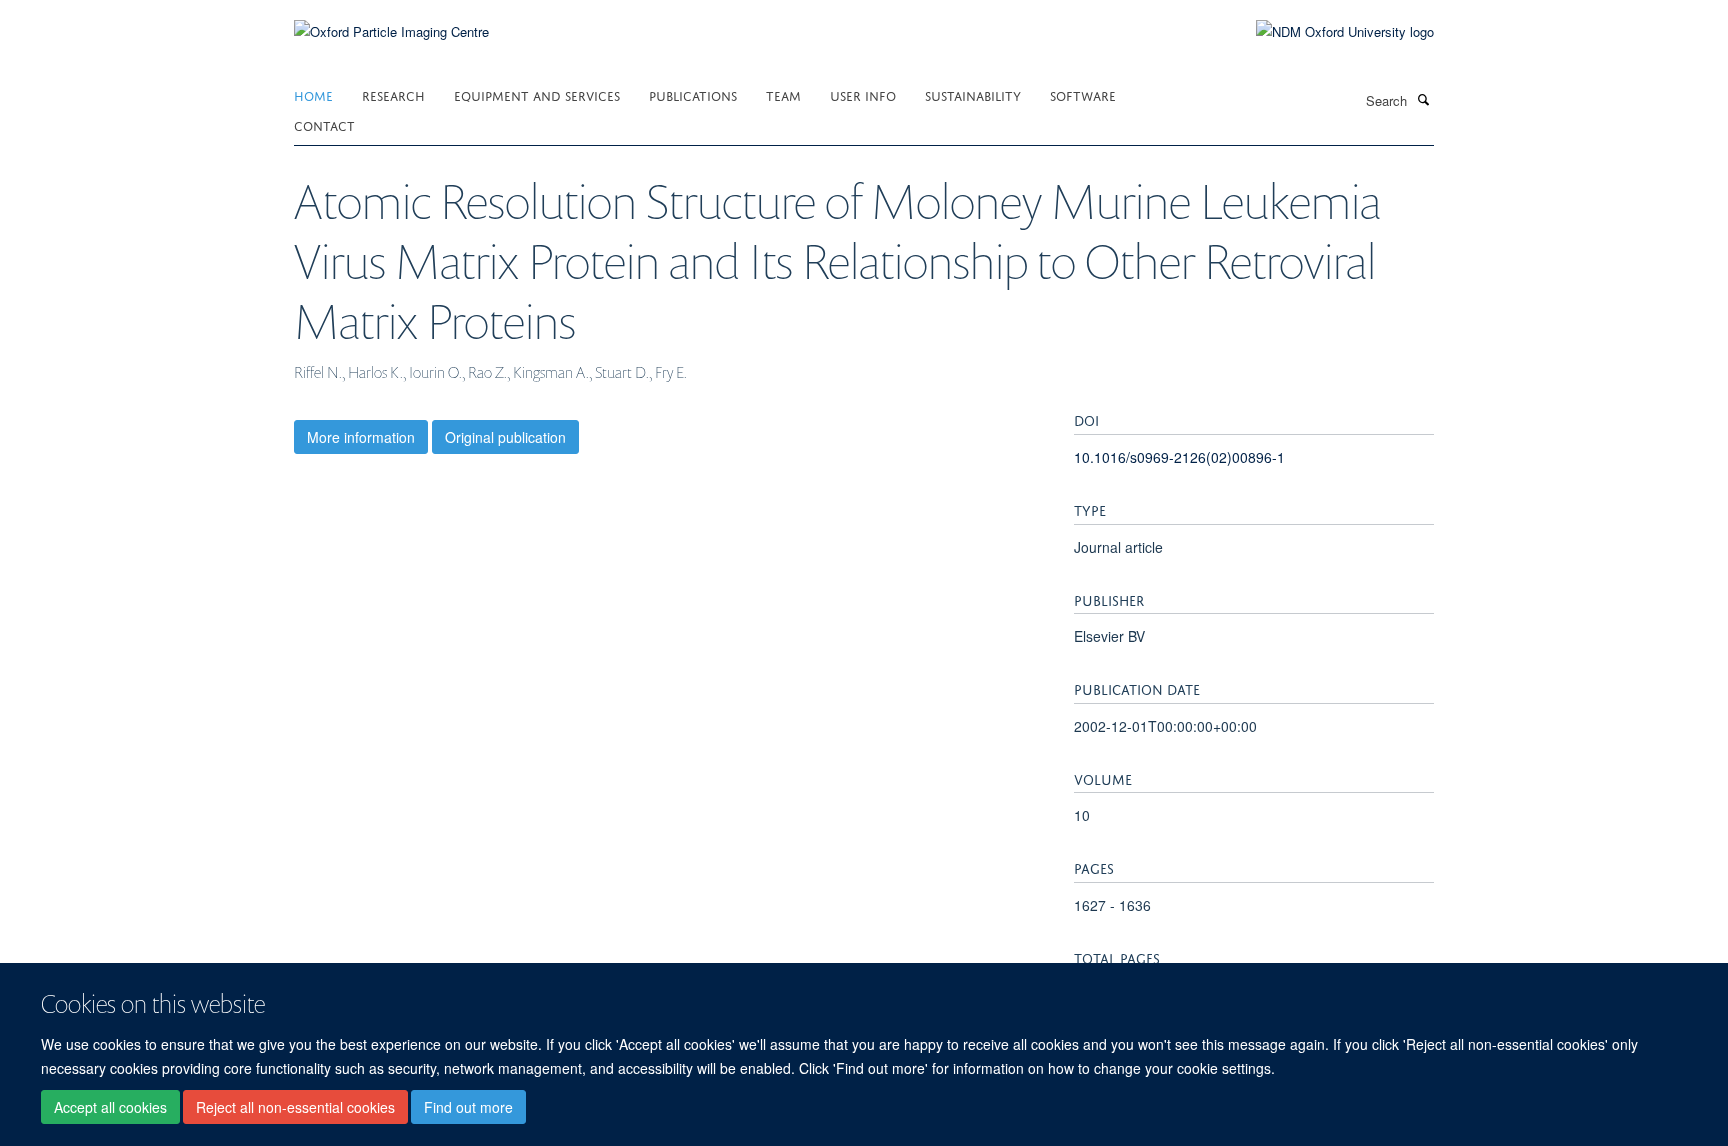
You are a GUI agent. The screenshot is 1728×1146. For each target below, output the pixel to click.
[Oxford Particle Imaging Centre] (391, 29)
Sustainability (973, 94)
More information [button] (361, 437)
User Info (863, 94)
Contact (324, 124)
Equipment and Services (537, 94)
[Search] (1423, 99)
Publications (693, 94)
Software (1083, 94)
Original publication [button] (505, 437)
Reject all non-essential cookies (295, 1107)
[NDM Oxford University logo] (1330, 32)
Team (783, 94)
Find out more (468, 1107)
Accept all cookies (110, 1107)
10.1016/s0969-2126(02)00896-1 (1179, 457)
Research (393, 94)
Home (313, 94)
